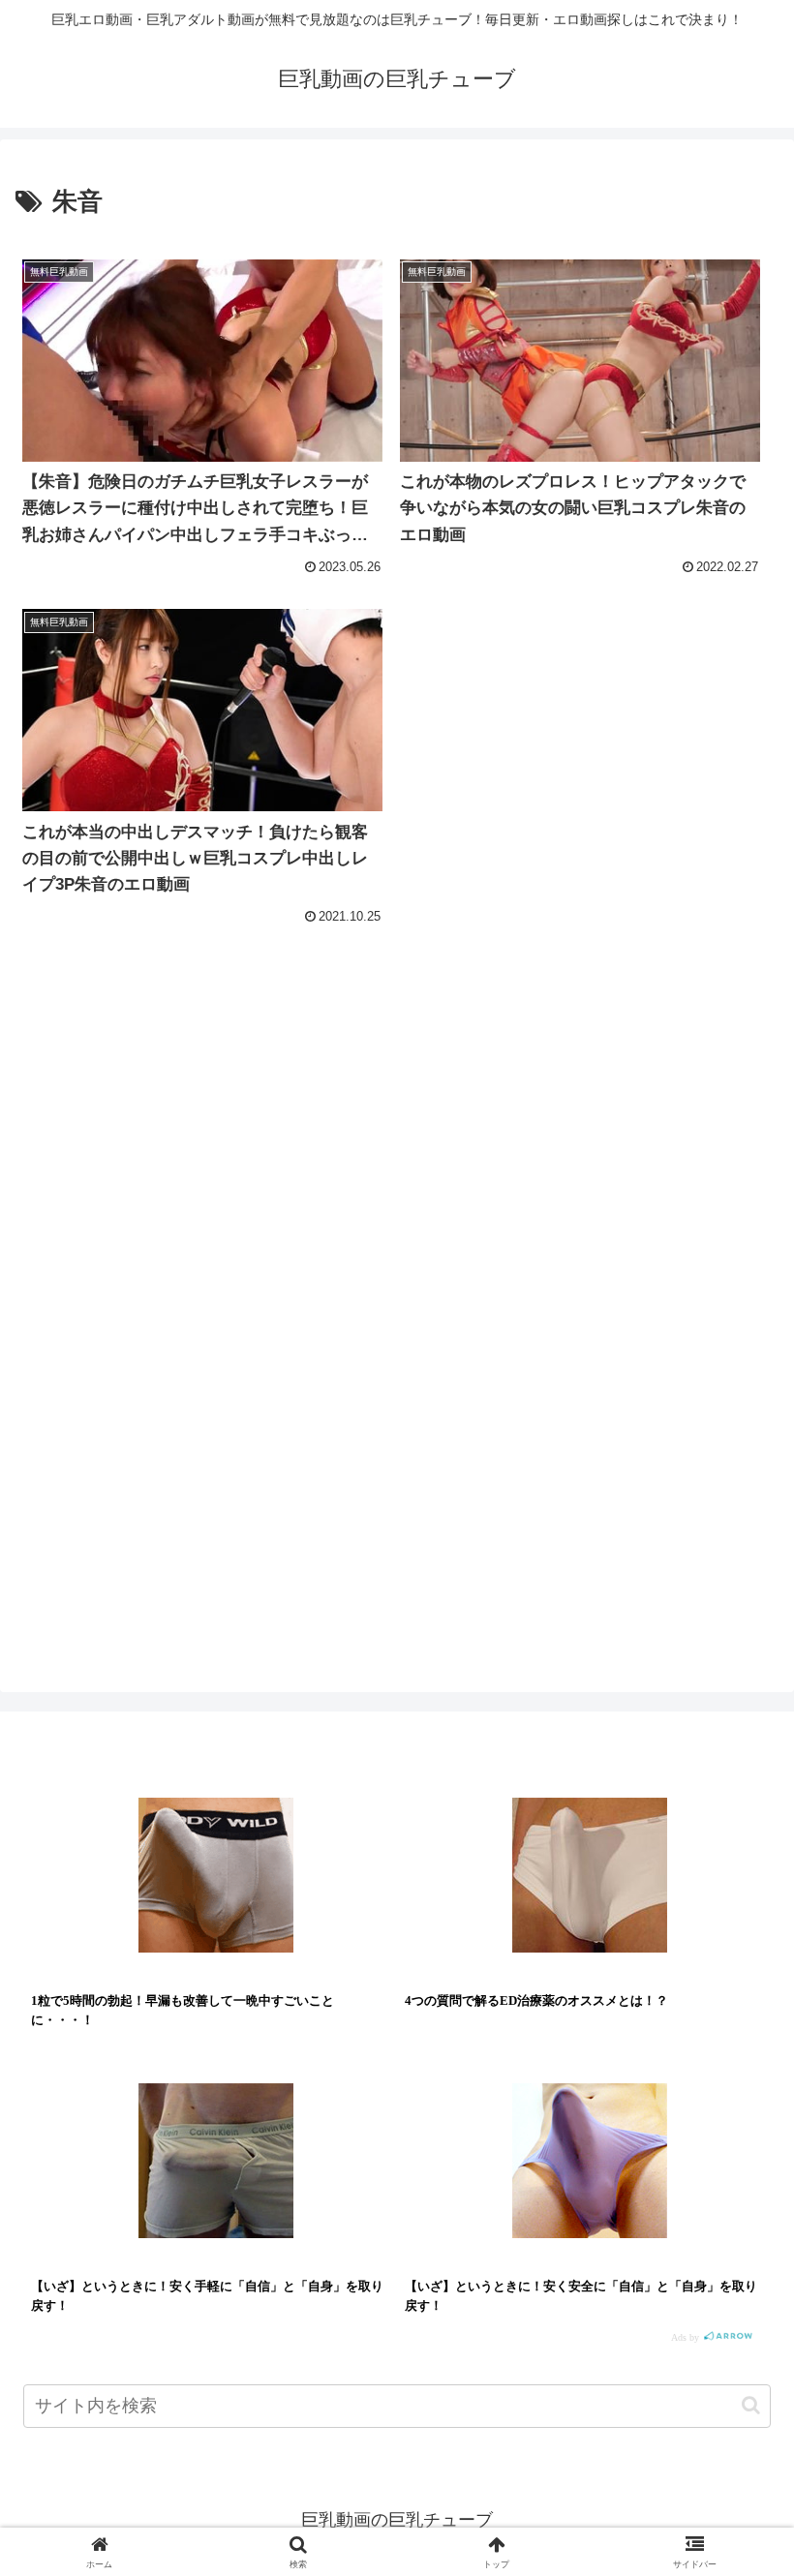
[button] (751, 2405)
